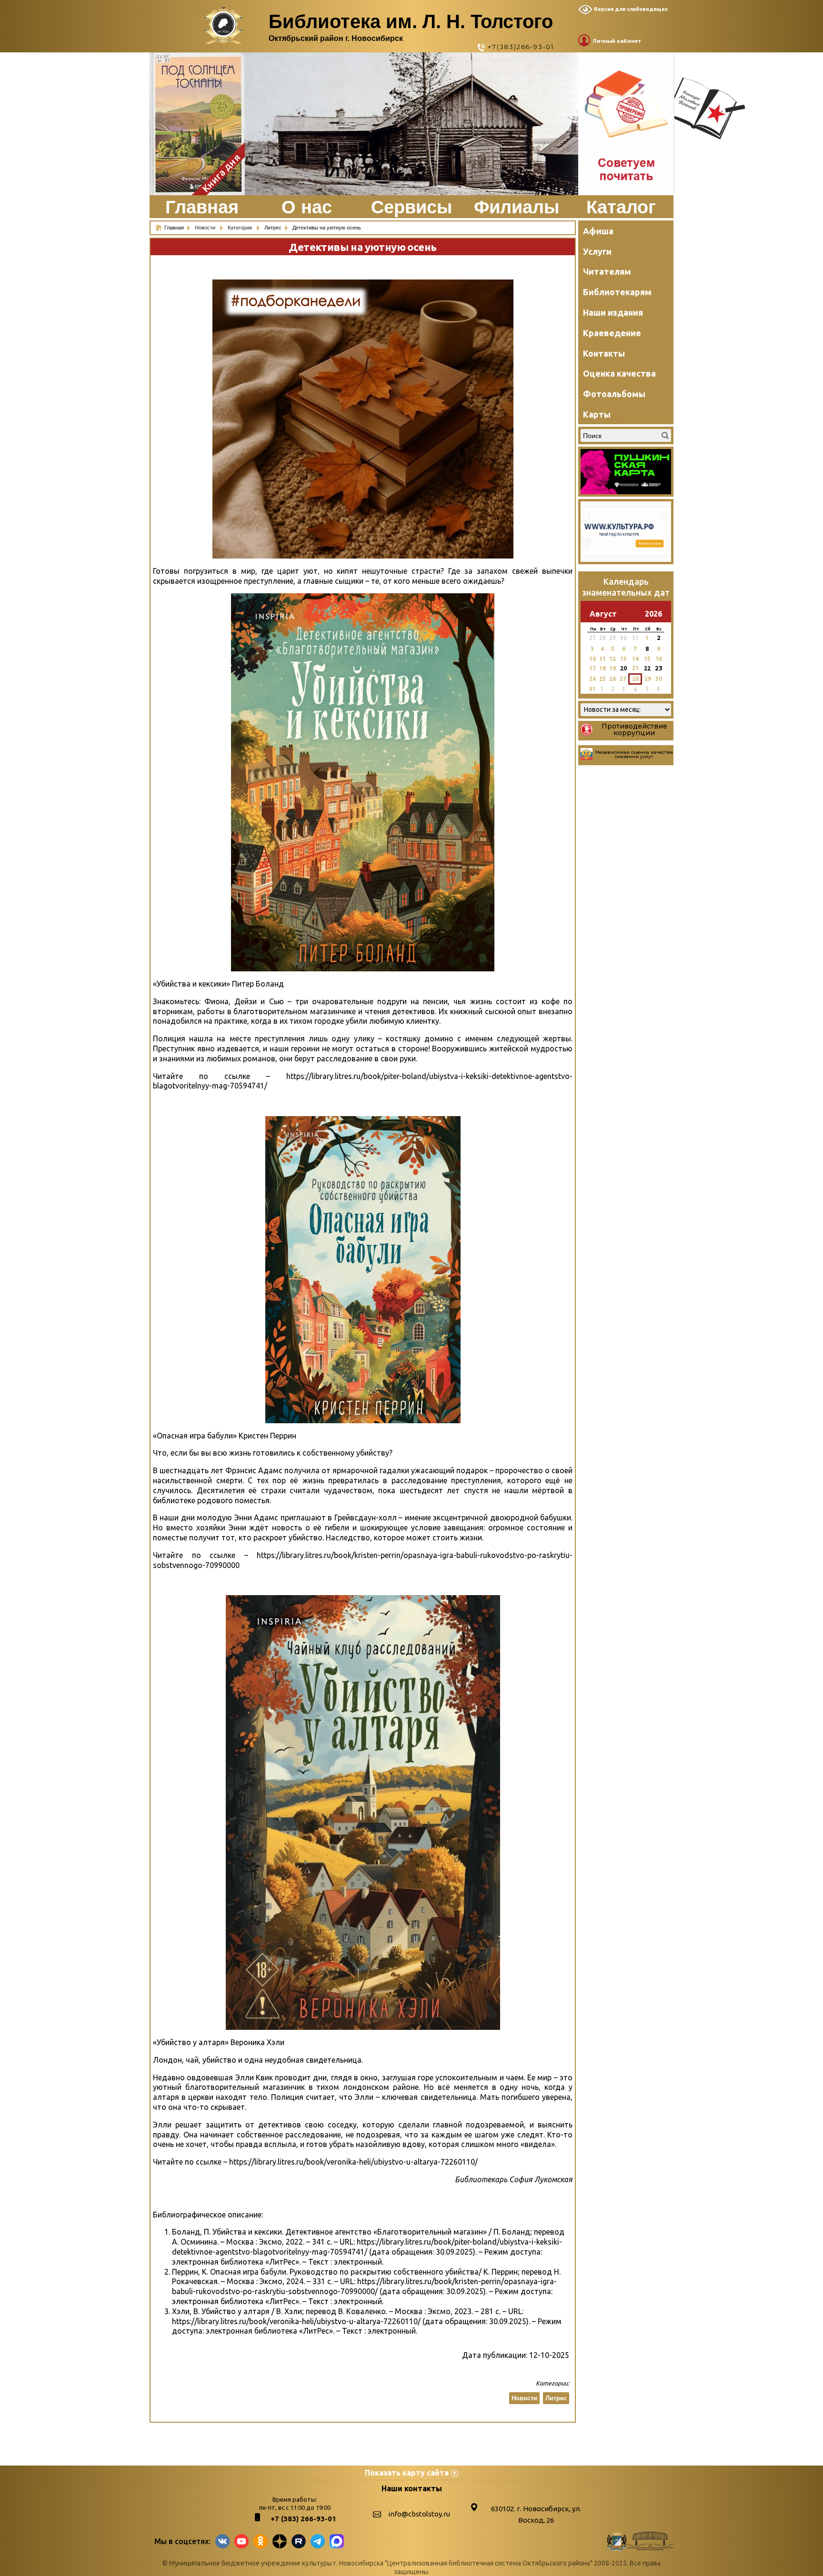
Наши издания (613, 312)
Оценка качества (619, 373)
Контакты (604, 353)
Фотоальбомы (614, 394)
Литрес (556, 2398)
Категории (241, 228)
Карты (597, 414)
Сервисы (411, 207)
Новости (206, 228)
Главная (202, 207)
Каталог (621, 207)
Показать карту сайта (407, 2473)
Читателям (607, 271)
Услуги (597, 251)
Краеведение (612, 333)
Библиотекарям (617, 292)
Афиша (598, 231)
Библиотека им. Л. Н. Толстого (411, 21)
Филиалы (517, 207)
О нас (307, 207)
